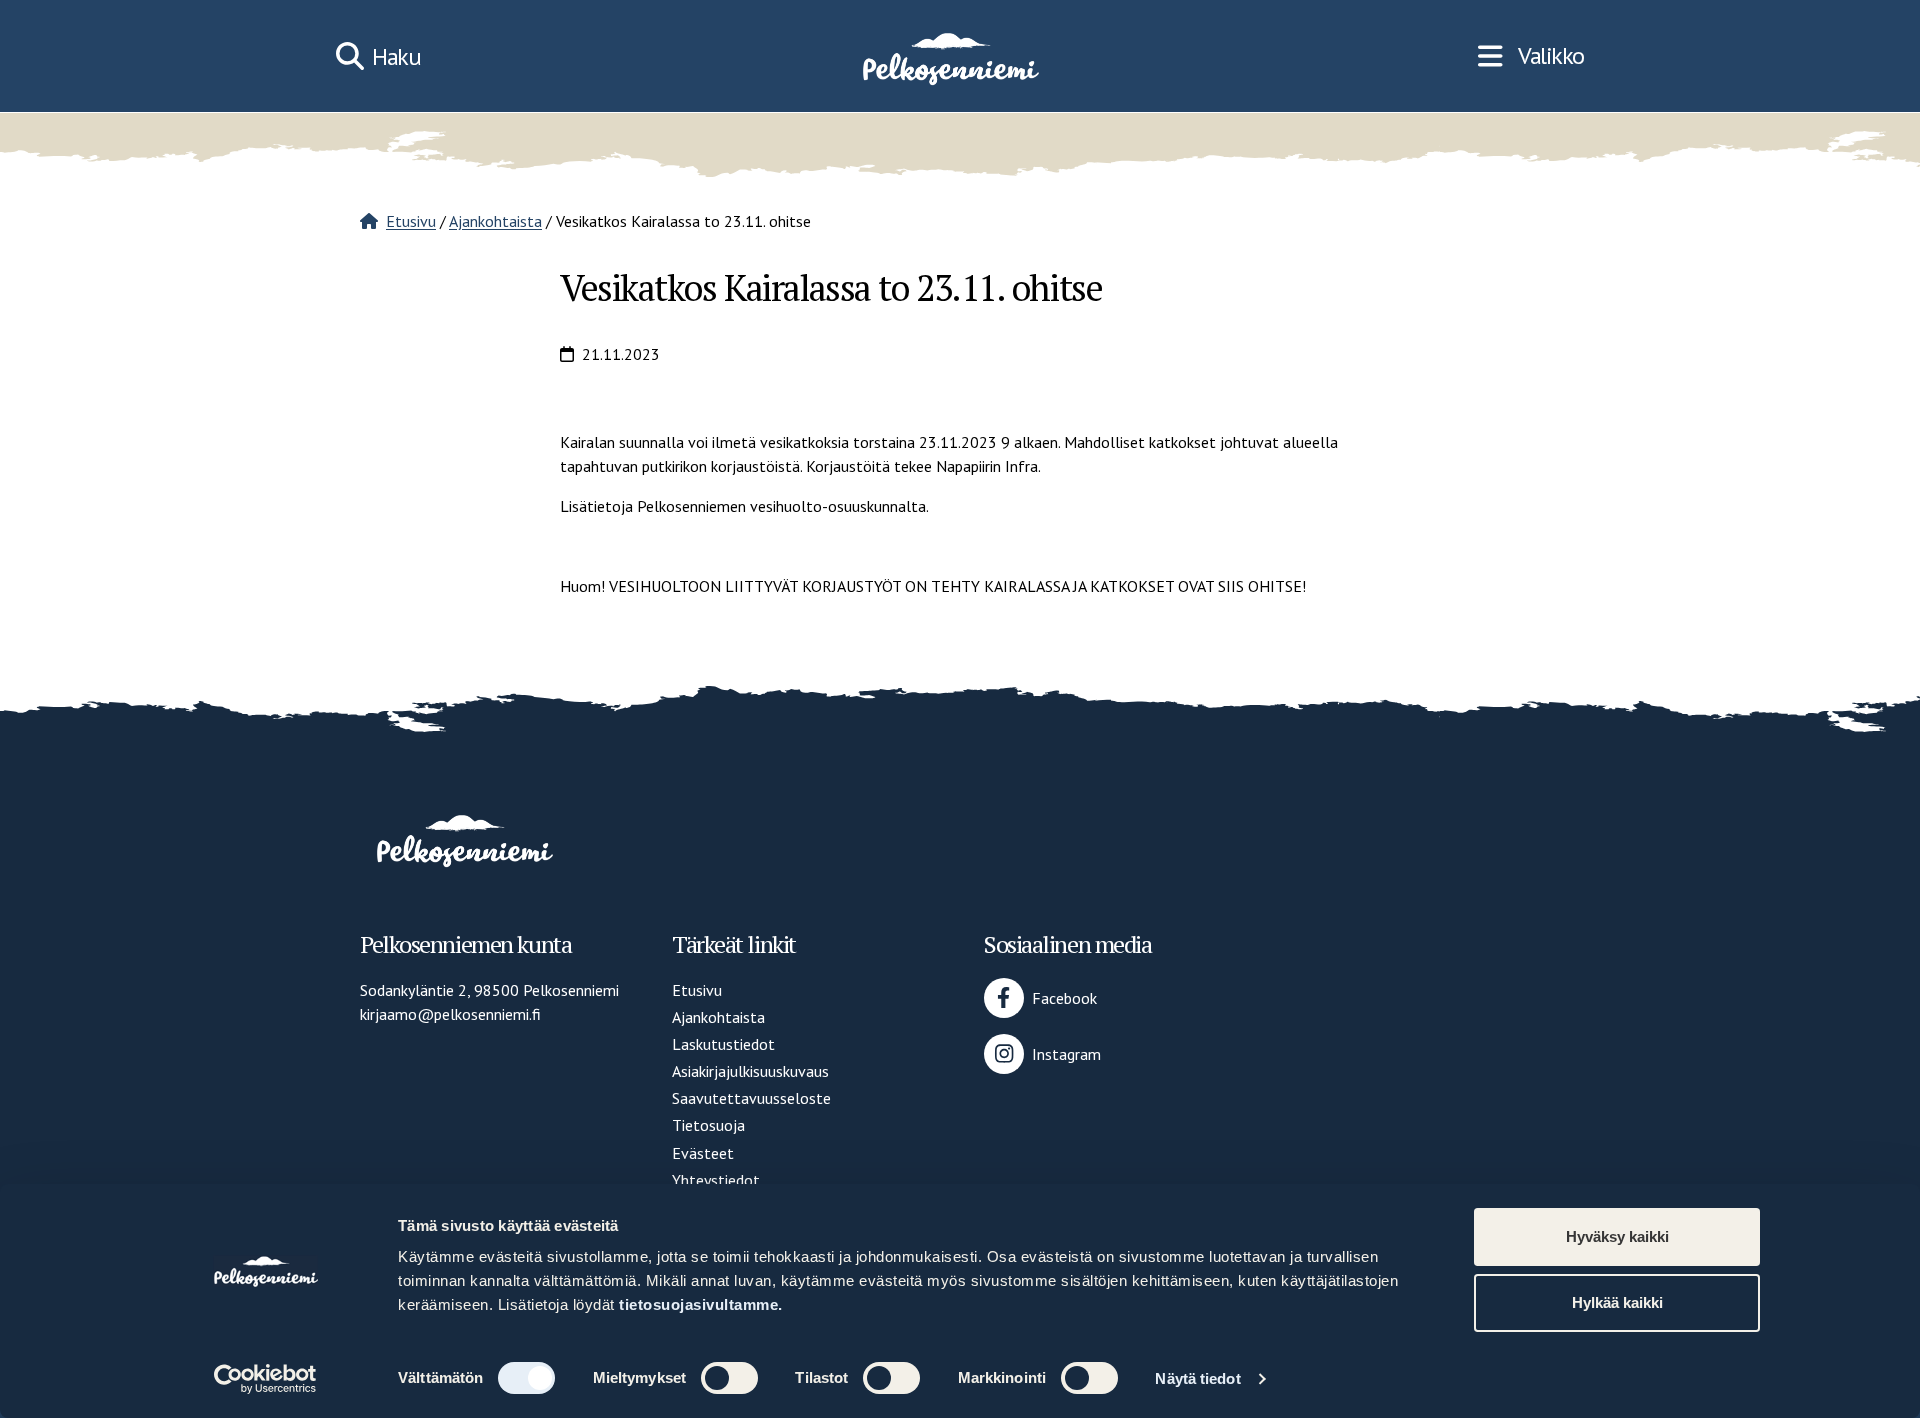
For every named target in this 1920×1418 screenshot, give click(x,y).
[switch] (729, 1378)
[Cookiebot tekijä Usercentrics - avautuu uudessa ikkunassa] (265, 1379)
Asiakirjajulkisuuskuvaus (750, 1071)
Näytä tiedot (1197, 1378)
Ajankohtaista (495, 221)
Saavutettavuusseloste (751, 1098)
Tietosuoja (708, 1125)
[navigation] (1531, 56)
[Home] (949, 56)
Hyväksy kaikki (1617, 1236)
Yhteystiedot (716, 1180)
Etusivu (411, 221)
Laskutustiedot (723, 1044)
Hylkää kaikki (1617, 1302)
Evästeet (703, 1153)
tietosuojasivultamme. (701, 1304)
